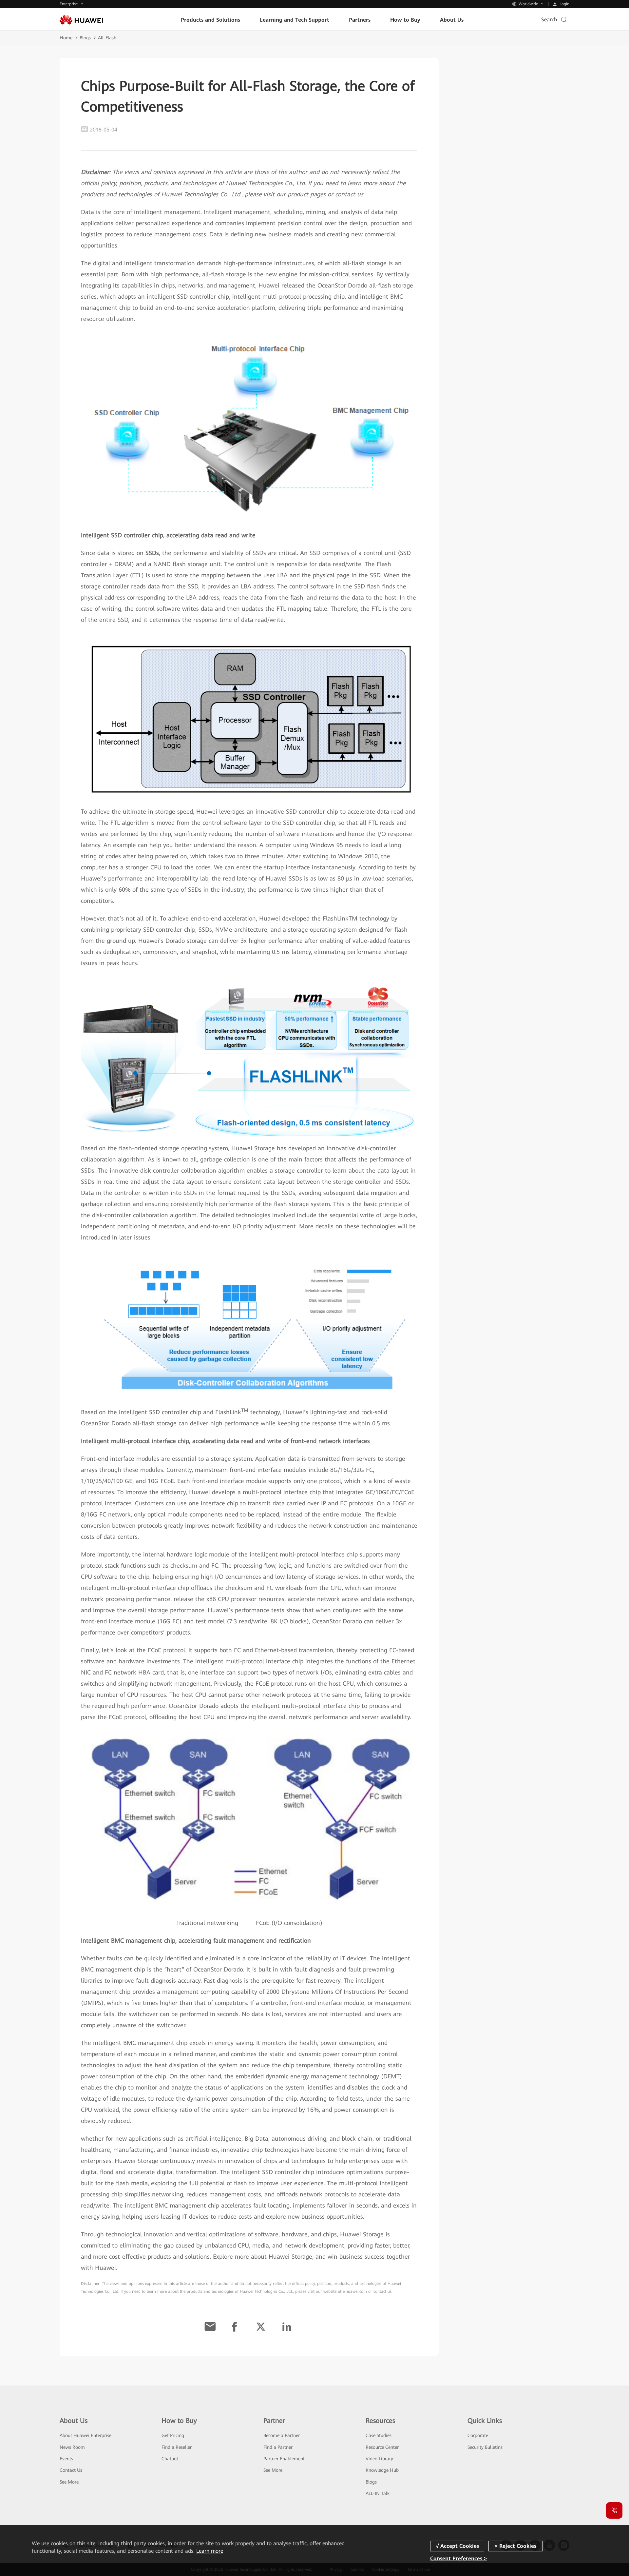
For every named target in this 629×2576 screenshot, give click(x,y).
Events (66, 2459)
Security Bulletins (485, 2447)
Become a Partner (282, 2435)
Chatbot (170, 2459)
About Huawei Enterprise (86, 2435)
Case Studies (379, 2435)
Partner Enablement (284, 2459)
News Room (72, 2447)
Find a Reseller (177, 2447)
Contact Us (71, 2470)
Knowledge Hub (382, 2470)
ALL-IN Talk (378, 2493)
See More (69, 2482)
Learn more (210, 2551)
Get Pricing (173, 2435)
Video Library (379, 2459)
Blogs (85, 38)
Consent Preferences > (458, 2558)
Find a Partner (278, 2447)
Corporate (478, 2435)
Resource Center (382, 2447)
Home (66, 38)
